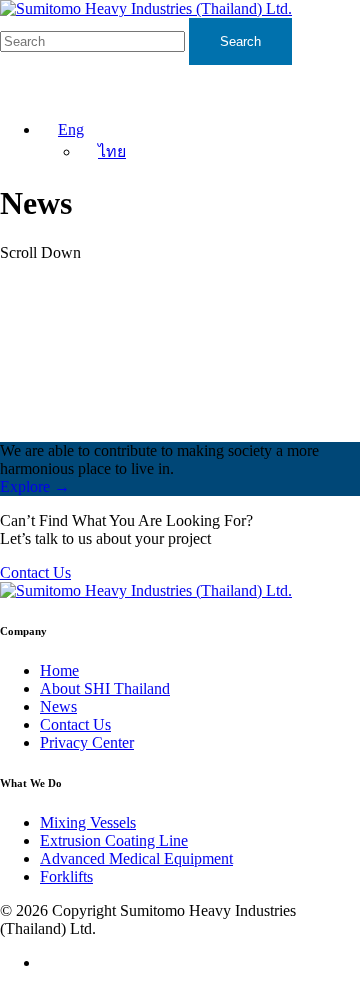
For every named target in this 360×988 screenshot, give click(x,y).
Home (59, 670)
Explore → (35, 486)
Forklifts (66, 876)
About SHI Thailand (105, 688)
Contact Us (35, 572)
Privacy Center (87, 742)
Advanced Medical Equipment (136, 858)
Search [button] (240, 41)
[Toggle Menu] (334, 84)
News (58, 706)
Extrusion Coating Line (114, 840)
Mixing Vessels (88, 822)
